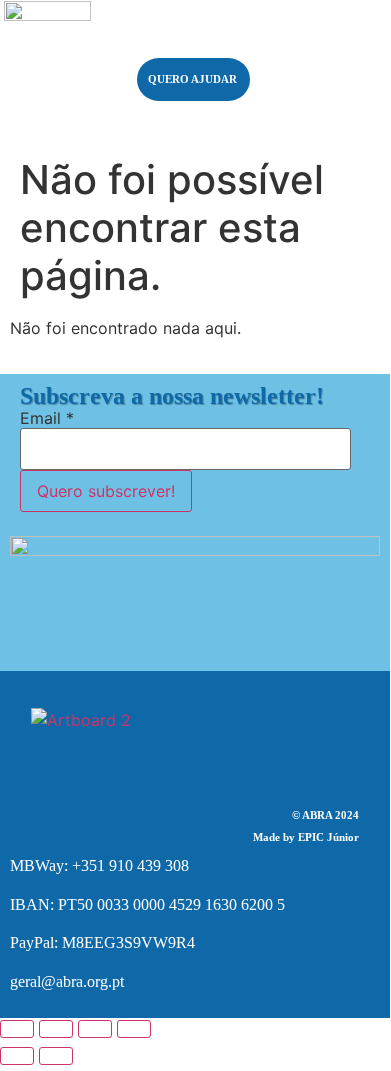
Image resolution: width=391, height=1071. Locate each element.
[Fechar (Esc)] (134, 1029)
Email (47, 418)
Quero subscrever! (106, 491)
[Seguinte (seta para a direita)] (56, 1056)
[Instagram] (225, 731)
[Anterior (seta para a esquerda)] (17, 1056)
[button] (321, 59)
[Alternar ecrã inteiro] (56, 1029)
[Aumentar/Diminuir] (17, 1029)
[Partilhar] (95, 1029)
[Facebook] (165, 731)
